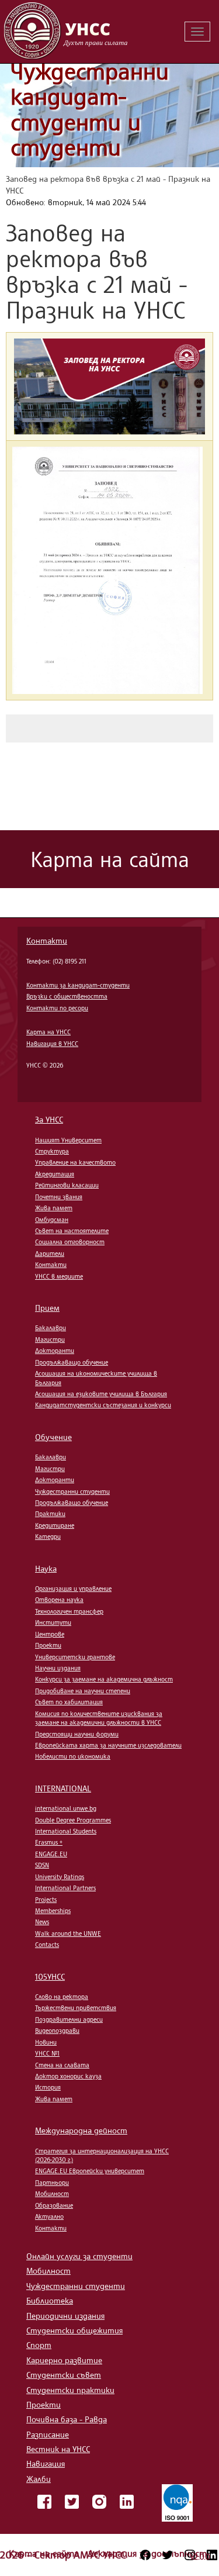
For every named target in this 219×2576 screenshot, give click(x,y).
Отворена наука (59, 1600)
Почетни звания (59, 1197)
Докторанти (55, 1351)
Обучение (53, 1437)
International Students (66, 1831)
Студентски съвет (64, 2375)
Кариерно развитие (64, 2360)
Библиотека (50, 2300)
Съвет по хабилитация (69, 1702)
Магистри (50, 1339)
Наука (46, 1568)
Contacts (47, 1945)
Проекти (48, 1645)
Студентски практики (70, 2390)
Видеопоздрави (57, 2031)
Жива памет (54, 1208)
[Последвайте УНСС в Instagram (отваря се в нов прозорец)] (190, 2555)
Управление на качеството (75, 1162)
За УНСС (49, 1119)
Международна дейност (81, 2130)
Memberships (53, 1911)
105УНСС (50, 1976)
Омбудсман (52, 1220)
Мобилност (52, 2194)
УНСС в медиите (59, 1276)
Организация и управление (73, 1589)
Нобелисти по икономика (73, 1756)
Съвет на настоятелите (72, 1231)
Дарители (50, 1254)
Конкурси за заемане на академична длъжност (104, 1679)
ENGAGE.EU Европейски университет (90, 2171)
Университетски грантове (75, 1657)
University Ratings (60, 1877)
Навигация (46, 2463)
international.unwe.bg (66, 1808)
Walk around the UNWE (68, 1933)
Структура (52, 1151)
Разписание (48, 2434)
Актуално (49, 2216)
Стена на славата (62, 2065)
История (48, 2087)
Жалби (39, 2479)
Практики (50, 1514)
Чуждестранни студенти (72, 1491)
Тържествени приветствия (76, 2008)
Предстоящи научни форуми (77, 1734)
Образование (54, 2205)
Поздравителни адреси (69, 2019)
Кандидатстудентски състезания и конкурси (103, 1405)
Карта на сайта (45, 2553)
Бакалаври (51, 1328)
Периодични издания (65, 2316)
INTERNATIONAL (63, 1788)
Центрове (50, 1634)
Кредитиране (55, 1525)
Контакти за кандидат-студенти (78, 985)
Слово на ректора (62, 1997)
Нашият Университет (68, 1140)
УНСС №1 (47, 2053)
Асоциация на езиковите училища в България (101, 1394)
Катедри (48, 1536)
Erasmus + (49, 1842)
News (42, 1922)
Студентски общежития (74, 2330)
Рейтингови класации (67, 1185)
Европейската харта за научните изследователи (108, 1745)
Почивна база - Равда (67, 2419)
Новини (46, 2042)
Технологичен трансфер (69, 1611)
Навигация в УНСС (52, 1044)
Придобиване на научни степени (83, 1691)
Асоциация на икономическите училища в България (96, 1378)
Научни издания (58, 1668)
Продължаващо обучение (72, 1362)
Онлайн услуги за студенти (79, 2256)
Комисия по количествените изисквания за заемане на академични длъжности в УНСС (99, 1718)
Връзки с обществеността (67, 996)
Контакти (47, 940)
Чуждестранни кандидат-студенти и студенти (90, 109)
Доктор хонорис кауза (68, 2076)
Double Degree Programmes (73, 1820)
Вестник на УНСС (58, 2449)
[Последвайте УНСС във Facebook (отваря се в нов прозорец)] (145, 2555)
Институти (53, 1622)
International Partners (65, 1888)
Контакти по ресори (57, 1008)
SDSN (42, 1865)
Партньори (52, 2183)
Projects (46, 1900)
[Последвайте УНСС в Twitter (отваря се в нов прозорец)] (168, 2555)
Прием (47, 1308)
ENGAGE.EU (51, 1854)
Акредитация (55, 1174)
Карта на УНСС (48, 1032)
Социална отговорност (70, 1242)
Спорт (39, 2345)
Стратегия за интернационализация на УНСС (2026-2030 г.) (102, 2155)
